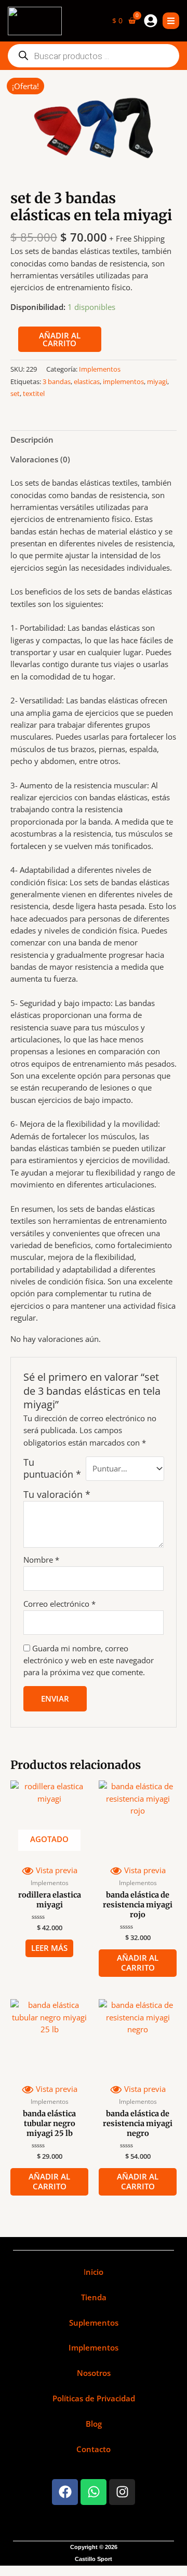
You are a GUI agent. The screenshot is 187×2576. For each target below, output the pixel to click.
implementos (123, 381)
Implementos (100, 369)
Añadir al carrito (60, 339)
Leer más (49, 1948)
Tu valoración (57, 1494)
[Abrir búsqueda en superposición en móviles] (94, 56)
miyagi (157, 381)
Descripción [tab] (32, 440)
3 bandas (57, 381)
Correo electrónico (59, 1604)
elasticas (87, 381)
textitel (34, 393)
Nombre (41, 1560)
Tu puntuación (52, 1468)
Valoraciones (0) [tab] (40, 459)
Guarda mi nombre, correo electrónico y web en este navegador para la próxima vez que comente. (89, 1660)
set (15, 393)
